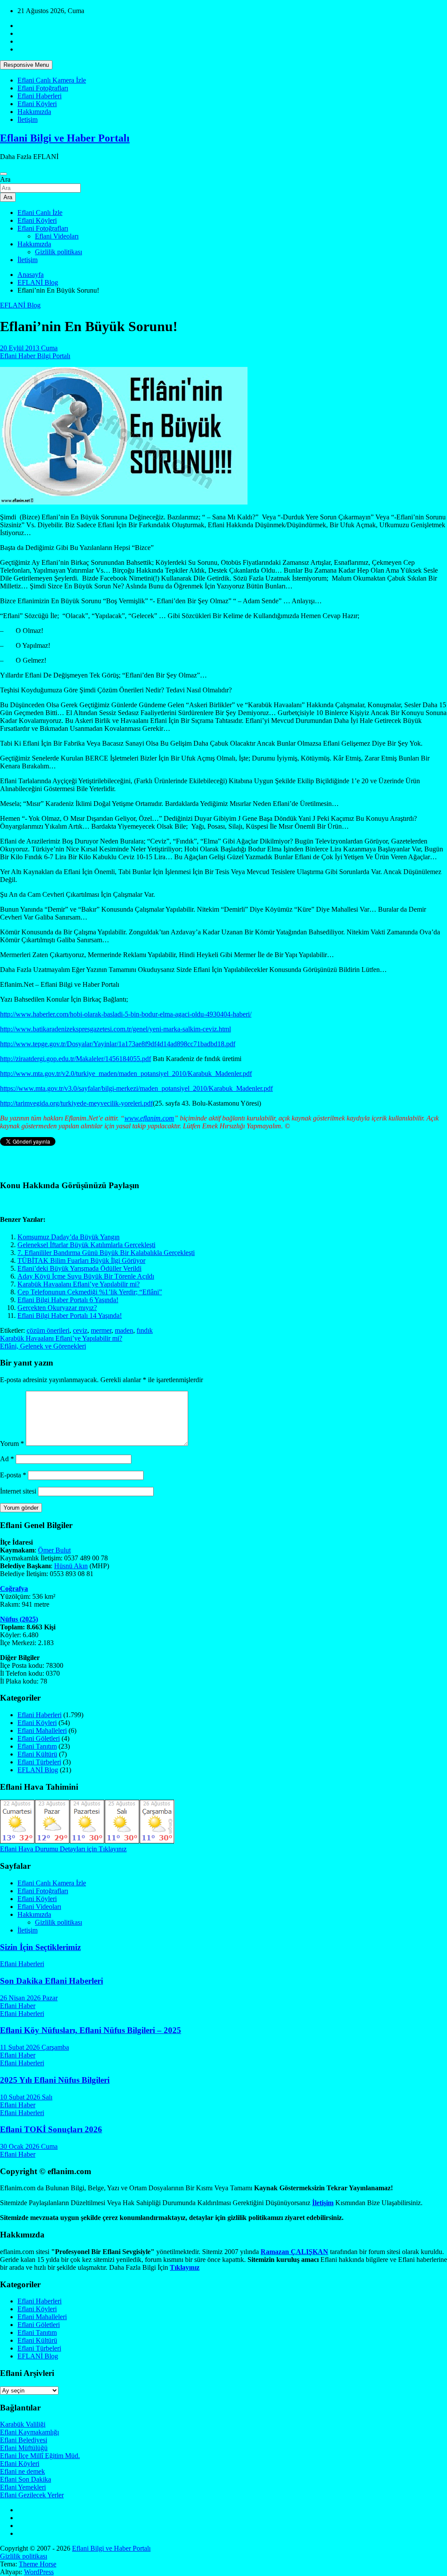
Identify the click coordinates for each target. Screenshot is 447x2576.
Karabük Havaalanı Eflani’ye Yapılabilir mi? (79, 1284)
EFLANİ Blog (20, 305)
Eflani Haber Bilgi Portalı (35, 356)
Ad (7, 1459)
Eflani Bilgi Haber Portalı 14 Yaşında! (70, 1316)
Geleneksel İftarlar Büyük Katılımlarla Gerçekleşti (86, 1245)
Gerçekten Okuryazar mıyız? (57, 1308)
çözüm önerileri (48, 1330)
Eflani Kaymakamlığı (29, 2432)
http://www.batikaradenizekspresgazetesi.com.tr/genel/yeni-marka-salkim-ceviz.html (115, 1029)
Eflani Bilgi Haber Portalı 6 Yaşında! (68, 1300)
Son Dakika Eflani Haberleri (52, 1981)
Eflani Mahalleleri (42, 1731)
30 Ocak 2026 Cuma (29, 2146)
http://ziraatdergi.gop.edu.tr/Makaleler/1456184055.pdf (76, 1059)
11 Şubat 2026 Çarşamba (34, 2047)
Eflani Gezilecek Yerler (32, 2495)
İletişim (28, 119)
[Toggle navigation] (3, 174)
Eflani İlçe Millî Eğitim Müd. (40, 2456)
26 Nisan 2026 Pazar (29, 1998)
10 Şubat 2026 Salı (26, 2097)
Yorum (12, 1444)
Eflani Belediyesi (24, 2440)
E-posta (13, 1475)
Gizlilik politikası (58, 252)
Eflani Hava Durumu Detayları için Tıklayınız (63, 1849)
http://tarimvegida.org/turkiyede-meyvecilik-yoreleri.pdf (76, 1103)
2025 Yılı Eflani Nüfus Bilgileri (55, 2080)
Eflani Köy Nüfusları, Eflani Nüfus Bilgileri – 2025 (91, 2030)
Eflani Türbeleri (39, 1762)
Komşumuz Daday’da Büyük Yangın (69, 1237)
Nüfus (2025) (19, 1619)
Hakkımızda (34, 112)
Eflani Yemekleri (23, 2487)
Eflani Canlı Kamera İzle (52, 80)
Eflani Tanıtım (37, 1746)
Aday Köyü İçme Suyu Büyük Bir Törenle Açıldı (86, 1276)
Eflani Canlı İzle (40, 213)
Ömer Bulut (54, 1550)
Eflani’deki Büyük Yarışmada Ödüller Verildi (79, 1268)
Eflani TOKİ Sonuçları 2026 (51, 2129)
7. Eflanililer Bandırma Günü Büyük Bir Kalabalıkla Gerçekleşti (106, 1253)
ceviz (80, 1330)
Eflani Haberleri (40, 96)
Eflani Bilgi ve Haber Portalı (65, 138)
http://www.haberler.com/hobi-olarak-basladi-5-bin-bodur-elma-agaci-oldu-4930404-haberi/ (126, 1014)
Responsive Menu (26, 65)
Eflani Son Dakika (26, 2479)
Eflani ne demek (22, 2471)
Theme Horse (38, 2564)
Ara (5, 179)
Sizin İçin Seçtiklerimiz (40, 1947)
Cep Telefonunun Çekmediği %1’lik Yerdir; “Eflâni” (90, 1292)
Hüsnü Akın (71, 1566)
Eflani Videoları (57, 236)
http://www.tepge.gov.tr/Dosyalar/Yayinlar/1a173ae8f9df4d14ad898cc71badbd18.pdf (118, 1044)
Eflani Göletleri (39, 1738)
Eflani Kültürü (37, 1754)
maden (124, 1330)
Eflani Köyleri (37, 104)
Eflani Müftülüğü (24, 2448)
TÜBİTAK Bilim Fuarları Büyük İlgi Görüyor (81, 1260)
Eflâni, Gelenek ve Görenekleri (43, 1346)
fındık (145, 1330)
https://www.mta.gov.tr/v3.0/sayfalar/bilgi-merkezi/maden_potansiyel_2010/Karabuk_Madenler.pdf (136, 1088)
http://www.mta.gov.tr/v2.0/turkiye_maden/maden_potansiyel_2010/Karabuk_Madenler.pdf (126, 1074)
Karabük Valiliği (23, 2424)
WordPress (39, 2572)
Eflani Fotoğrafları (43, 88)
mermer (101, 1330)
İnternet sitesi (18, 1491)
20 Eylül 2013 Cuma (29, 348)
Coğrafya (14, 1589)
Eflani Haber (18, 2006)
